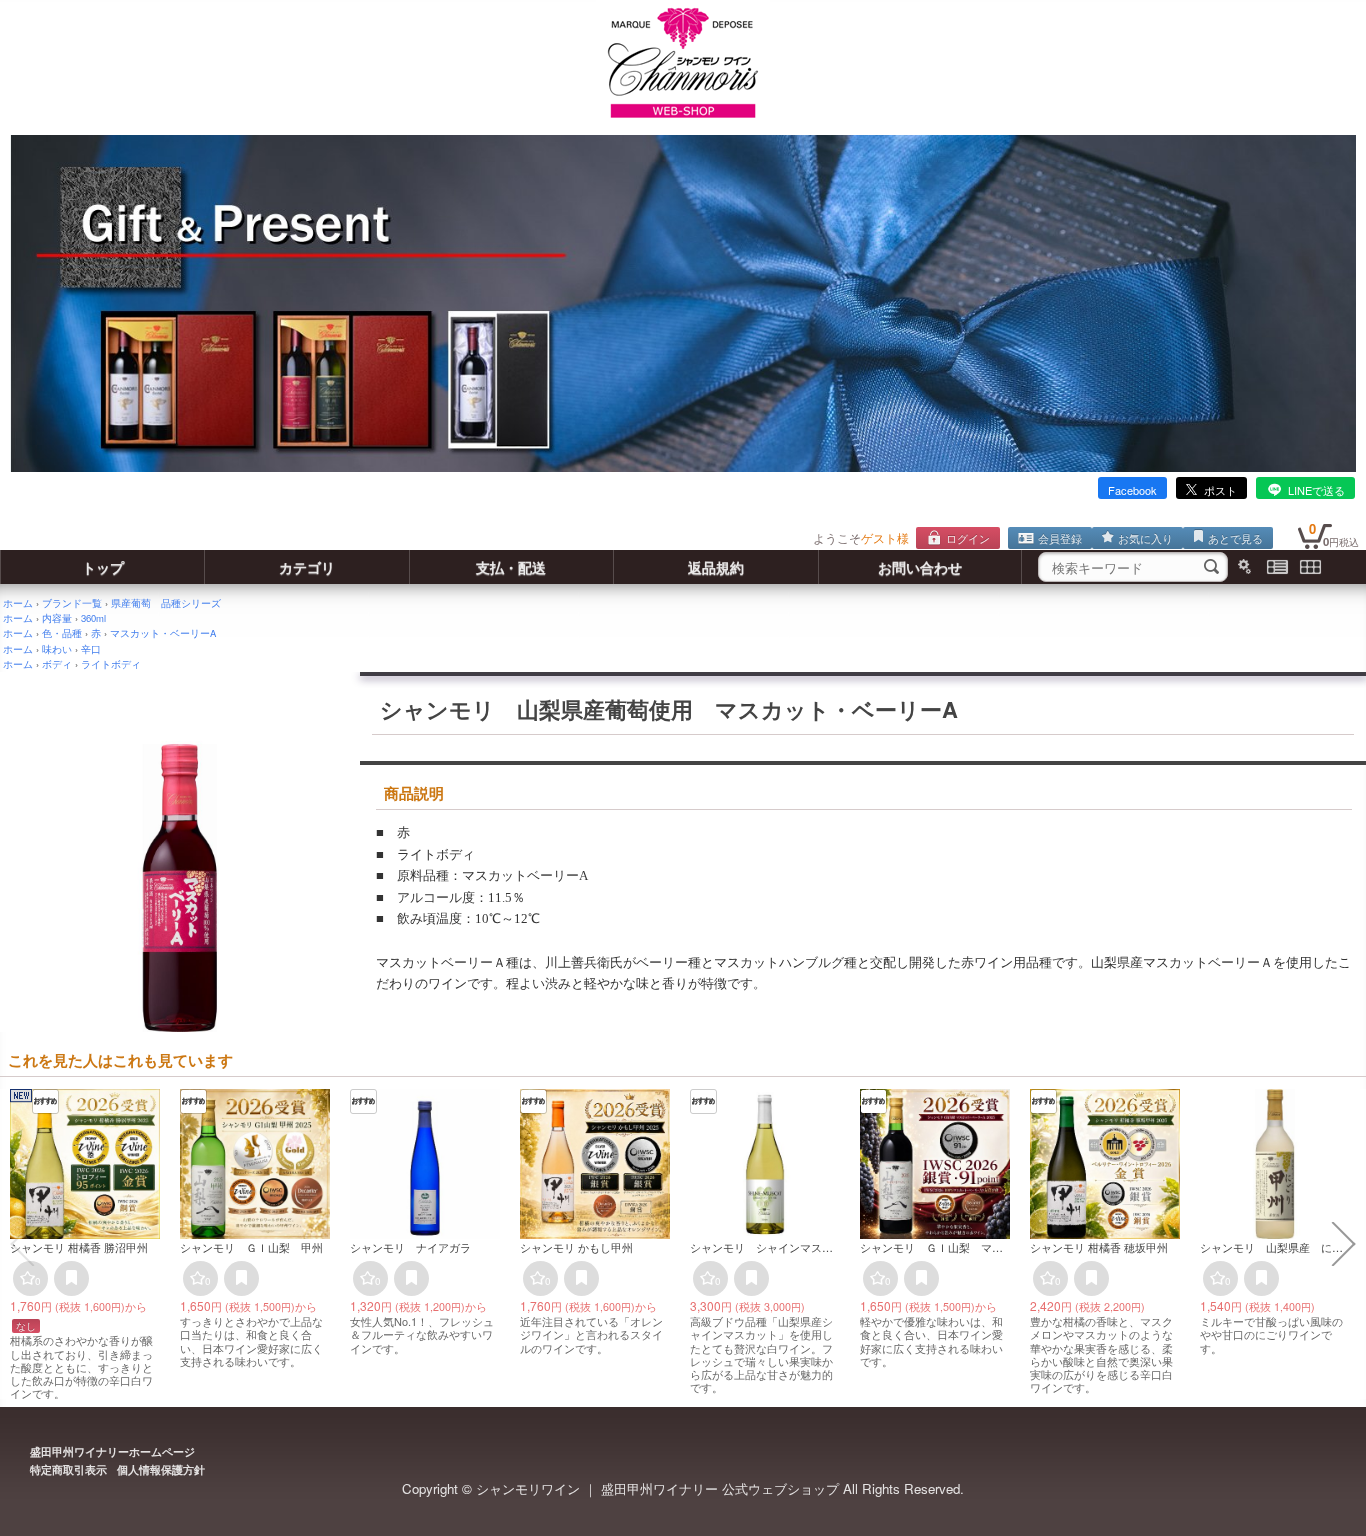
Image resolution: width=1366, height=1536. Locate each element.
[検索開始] (1211, 567)
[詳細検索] (1244, 567)
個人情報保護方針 (161, 1469)
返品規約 (716, 567)
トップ (103, 567)
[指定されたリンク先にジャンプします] (683, 466)
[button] (22, 1244)
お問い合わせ (920, 567)
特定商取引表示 (68, 1469)
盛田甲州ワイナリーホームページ (112, 1451)
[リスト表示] (1277, 567)
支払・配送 (511, 567)
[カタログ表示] (1310, 567)
